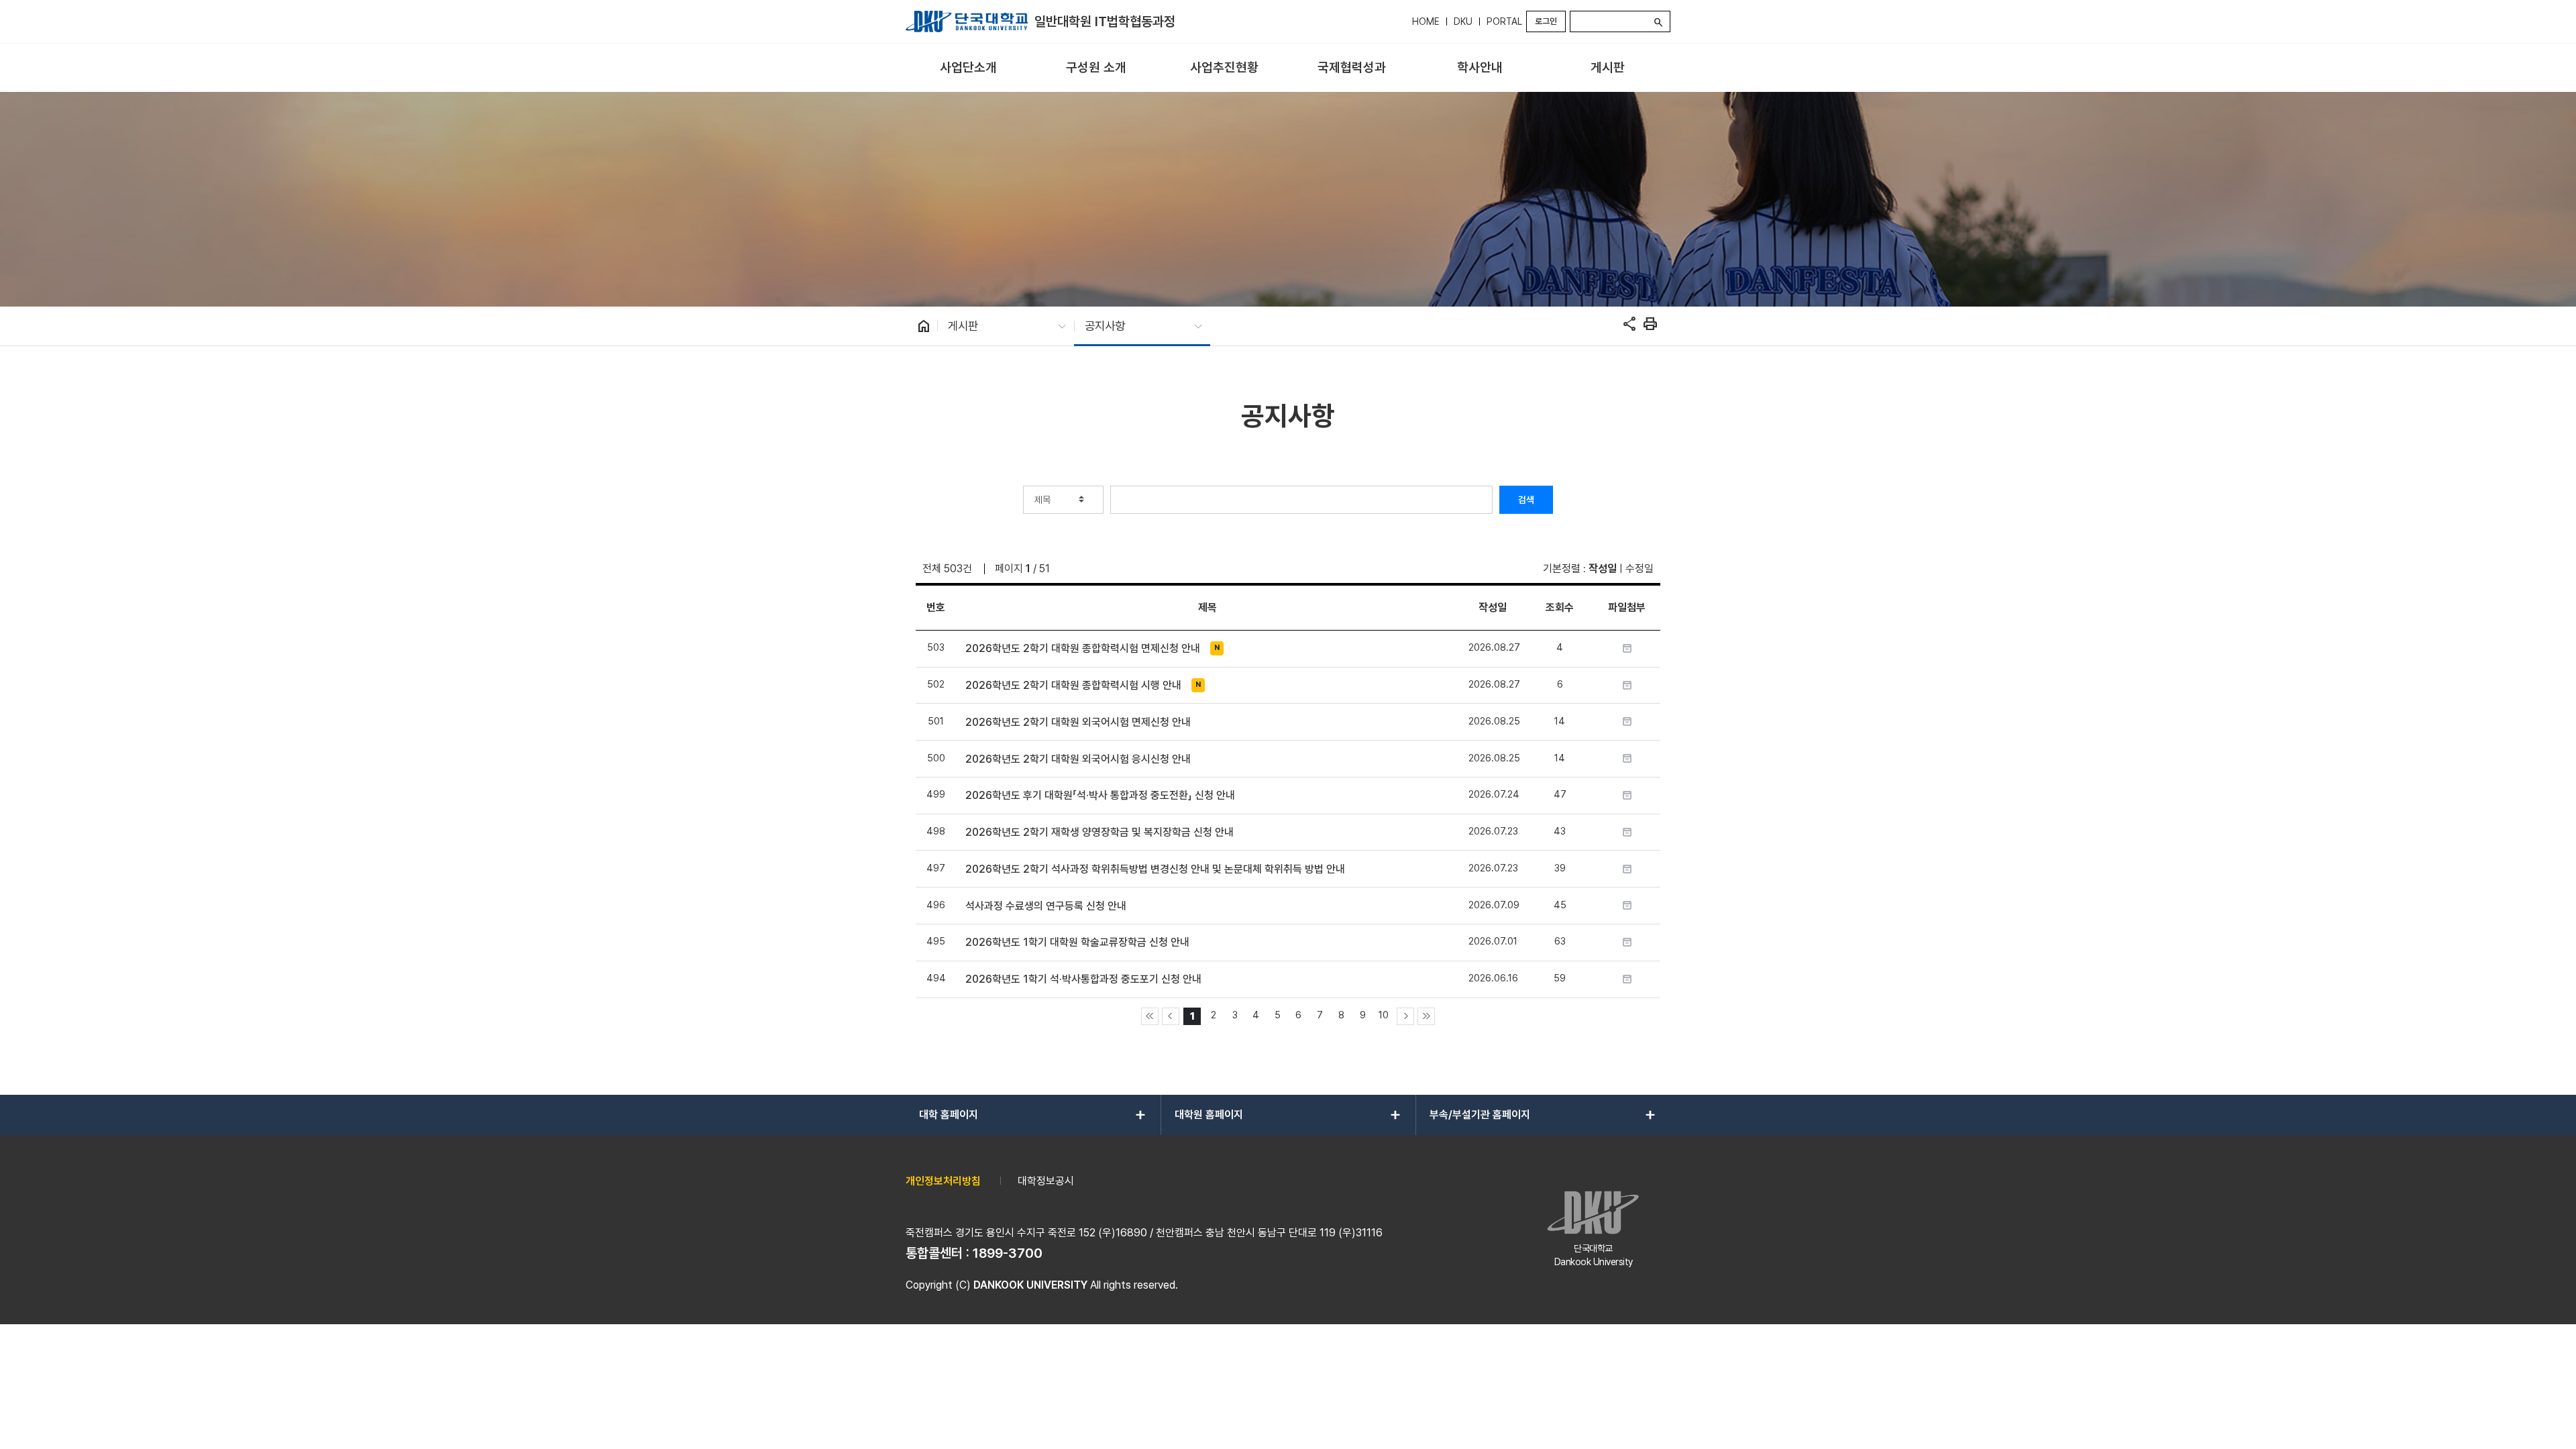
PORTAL (1504, 21)
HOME (1426, 21)
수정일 (1640, 569)
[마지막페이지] (1426, 1016)
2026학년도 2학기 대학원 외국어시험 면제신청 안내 (1078, 722)
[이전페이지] (1171, 1016)
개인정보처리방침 (943, 1181)
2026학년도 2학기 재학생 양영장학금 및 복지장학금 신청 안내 (1099, 832)
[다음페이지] (1405, 1016)
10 (1384, 1015)
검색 (1526, 500)
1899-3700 (1008, 1253)
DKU (1463, 21)
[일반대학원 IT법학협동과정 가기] (967, 21)
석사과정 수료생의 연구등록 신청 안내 (1046, 906)
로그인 (1546, 21)
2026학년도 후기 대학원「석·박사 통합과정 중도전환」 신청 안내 (1100, 795)
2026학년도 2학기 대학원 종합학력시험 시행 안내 (1073, 685)
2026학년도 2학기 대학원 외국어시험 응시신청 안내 (1078, 759)
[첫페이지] (1150, 1016)
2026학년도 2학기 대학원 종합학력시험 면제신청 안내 (1083, 648)
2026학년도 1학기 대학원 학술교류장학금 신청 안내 (1077, 942)
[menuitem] (968, 68)
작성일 (1603, 569)
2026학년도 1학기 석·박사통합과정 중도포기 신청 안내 (1083, 979)
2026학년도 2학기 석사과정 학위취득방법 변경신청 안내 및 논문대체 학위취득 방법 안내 (1155, 869)
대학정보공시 (1046, 1181)
